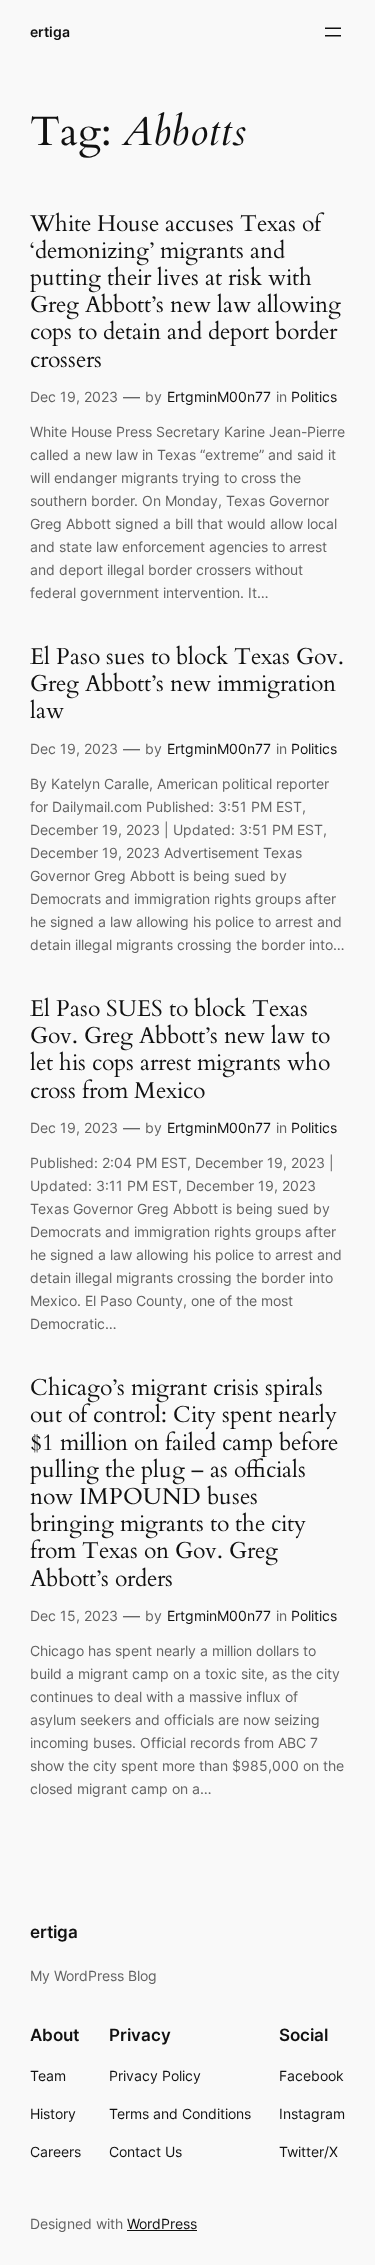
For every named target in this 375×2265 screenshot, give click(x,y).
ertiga (50, 31)
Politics (314, 396)
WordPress (162, 2223)
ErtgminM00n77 (219, 396)
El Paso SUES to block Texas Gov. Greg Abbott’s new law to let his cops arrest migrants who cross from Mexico (180, 1050)
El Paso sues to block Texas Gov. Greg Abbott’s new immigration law (187, 685)
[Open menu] (333, 32)
